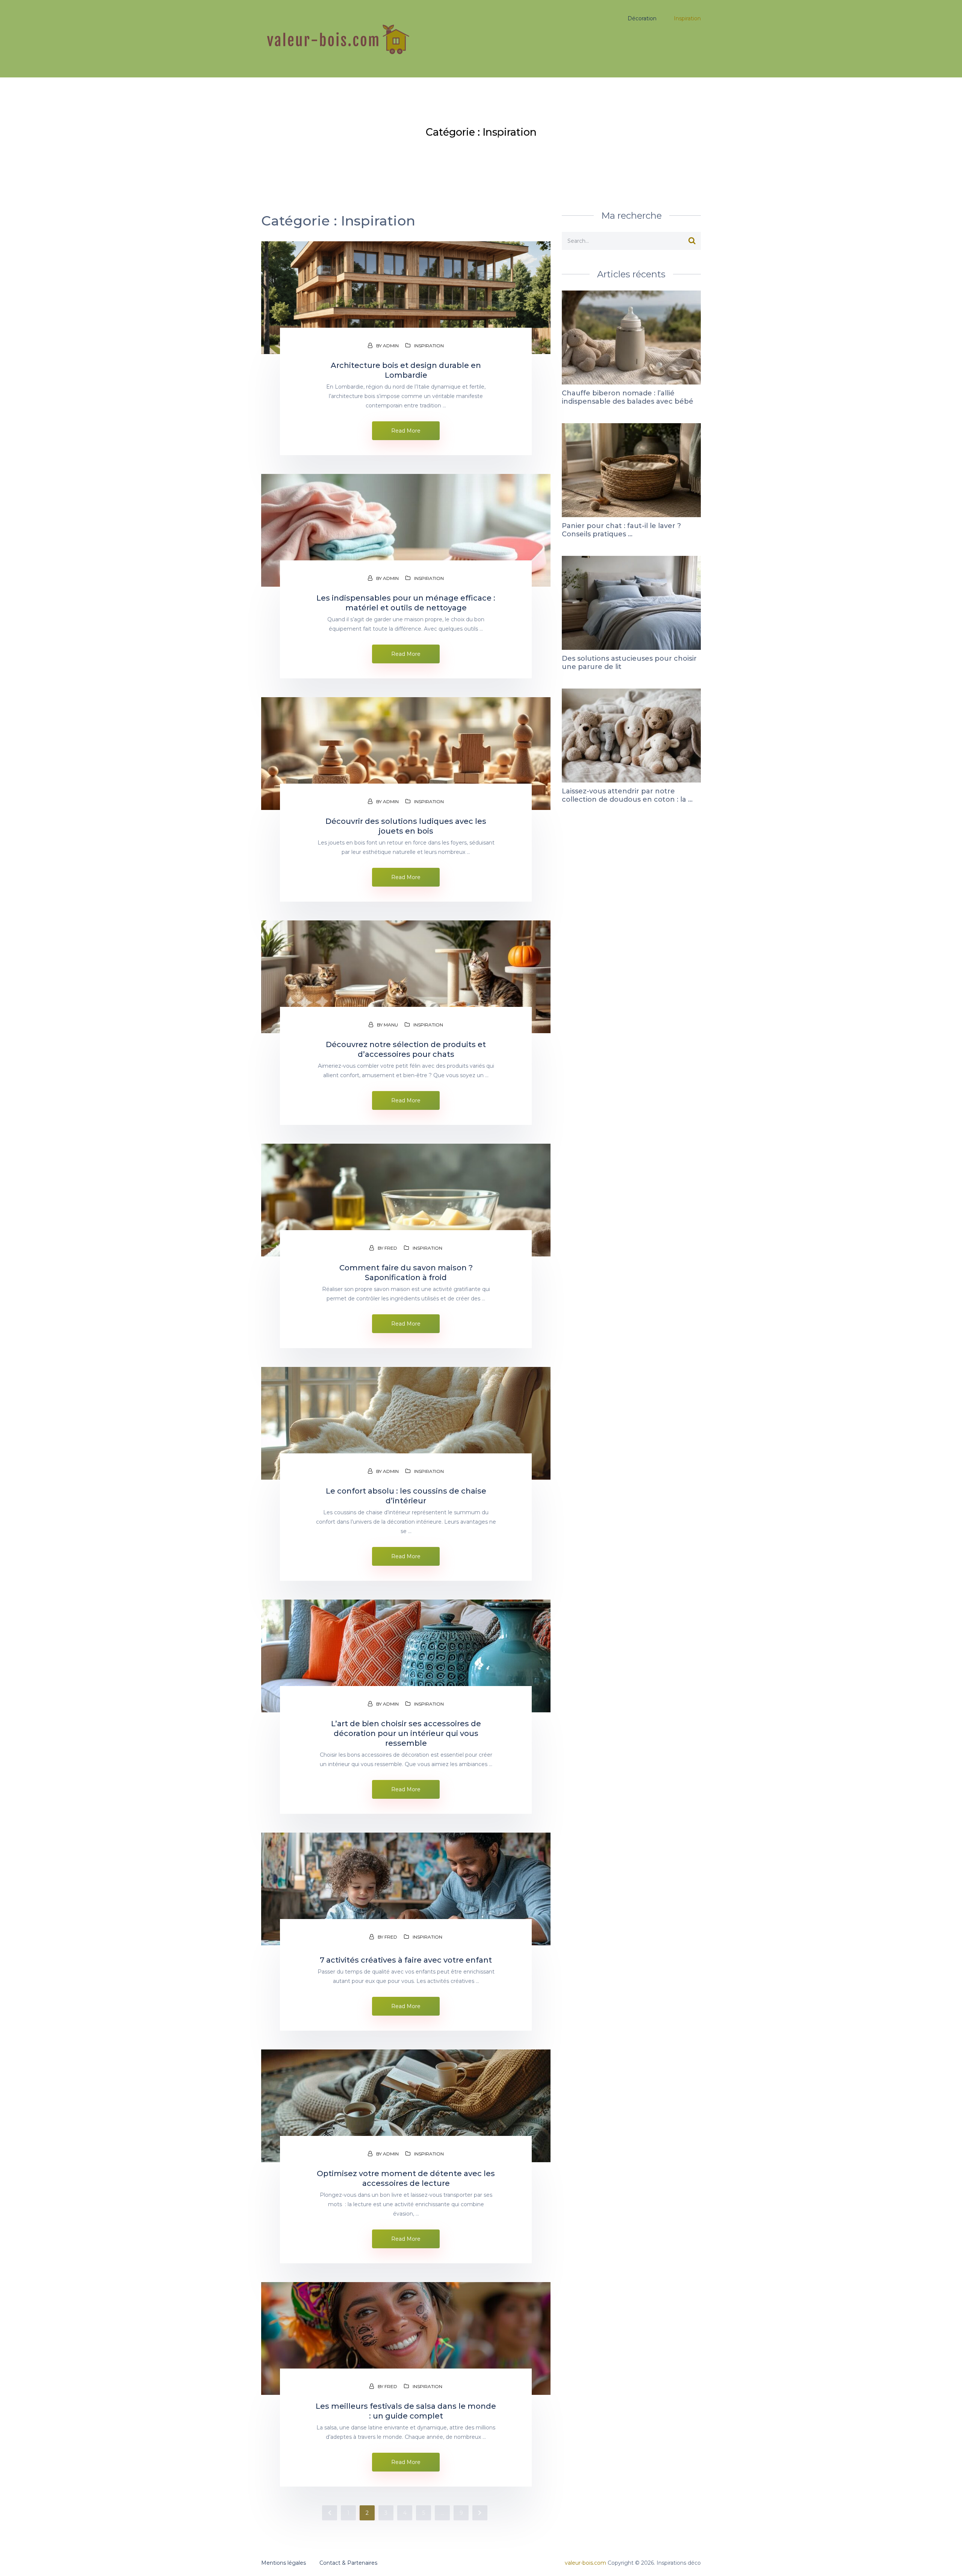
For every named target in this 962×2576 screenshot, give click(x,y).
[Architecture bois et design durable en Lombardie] (406, 298)
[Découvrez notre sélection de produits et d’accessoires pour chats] (406, 977)
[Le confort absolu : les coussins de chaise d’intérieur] (406, 1423)
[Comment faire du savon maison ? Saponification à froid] (406, 1200)
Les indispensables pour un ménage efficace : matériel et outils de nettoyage (406, 603)
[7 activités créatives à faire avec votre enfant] (406, 1889)
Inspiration (429, 346)
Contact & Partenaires (348, 2563)
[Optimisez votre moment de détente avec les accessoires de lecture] (406, 2106)
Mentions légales (284, 2563)
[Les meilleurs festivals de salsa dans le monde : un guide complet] (406, 2338)
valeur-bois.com (585, 2563)
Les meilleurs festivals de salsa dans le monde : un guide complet (406, 2411)
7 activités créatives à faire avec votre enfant (406, 1960)
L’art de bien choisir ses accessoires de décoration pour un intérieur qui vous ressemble (406, 1733)
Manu (391, 1025)
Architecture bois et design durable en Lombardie (406, 370)
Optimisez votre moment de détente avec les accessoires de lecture (406, 2178)
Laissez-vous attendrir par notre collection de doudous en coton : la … (627, 795)
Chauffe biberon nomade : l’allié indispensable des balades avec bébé (628, 397)
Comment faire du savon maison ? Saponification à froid (406, 1273)
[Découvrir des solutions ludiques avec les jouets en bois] (406, 754)
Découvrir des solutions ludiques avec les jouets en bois (406, 826)
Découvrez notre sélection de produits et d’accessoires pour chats (406, 1049)
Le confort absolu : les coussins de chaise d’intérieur (406, 1496)
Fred (391, 1248)
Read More (406, 431)
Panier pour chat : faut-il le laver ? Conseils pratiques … (621, 530)
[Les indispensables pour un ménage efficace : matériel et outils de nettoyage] (406, 530)
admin (391, 346)
